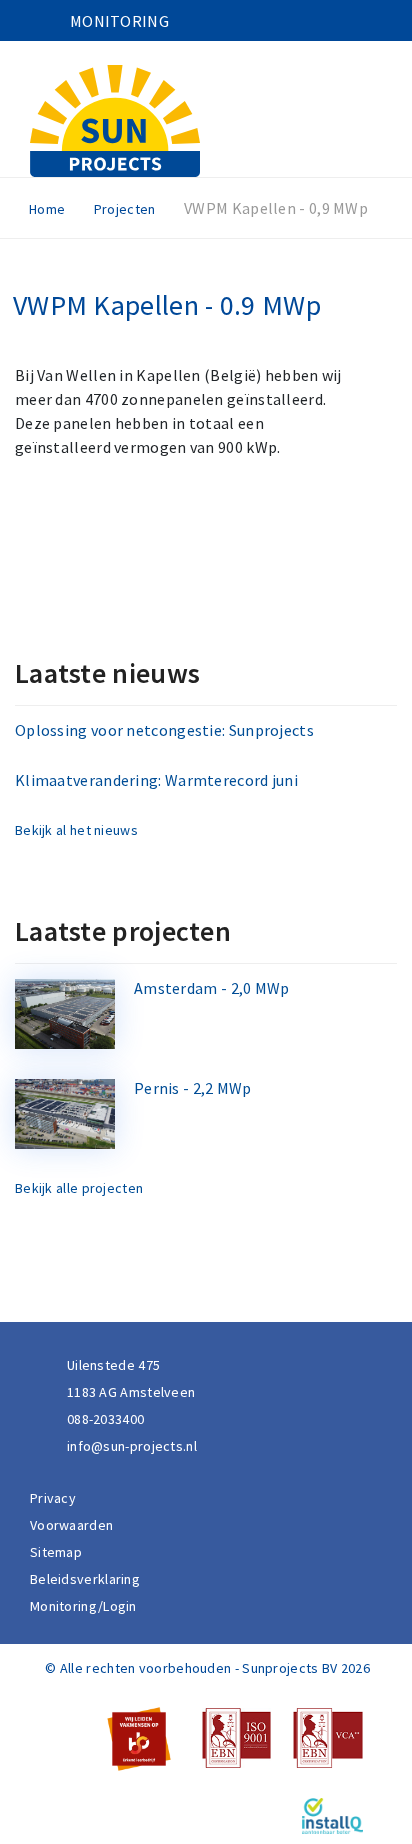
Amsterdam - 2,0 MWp (212, 988)
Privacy (53, 1498)
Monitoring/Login (83, 1606)
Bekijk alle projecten (79, 1188)
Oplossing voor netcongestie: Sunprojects (164, 730)
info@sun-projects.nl (132, 1446)
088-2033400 (105, 1419)
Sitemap (56, 1552)
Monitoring (119, 21)
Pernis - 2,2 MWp (193, 1088)
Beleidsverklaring (85, 1579)
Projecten (125, 209)
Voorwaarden (71, 1525)
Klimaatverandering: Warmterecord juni (156, 780)
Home (47, 209)
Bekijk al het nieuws (76, 830)
